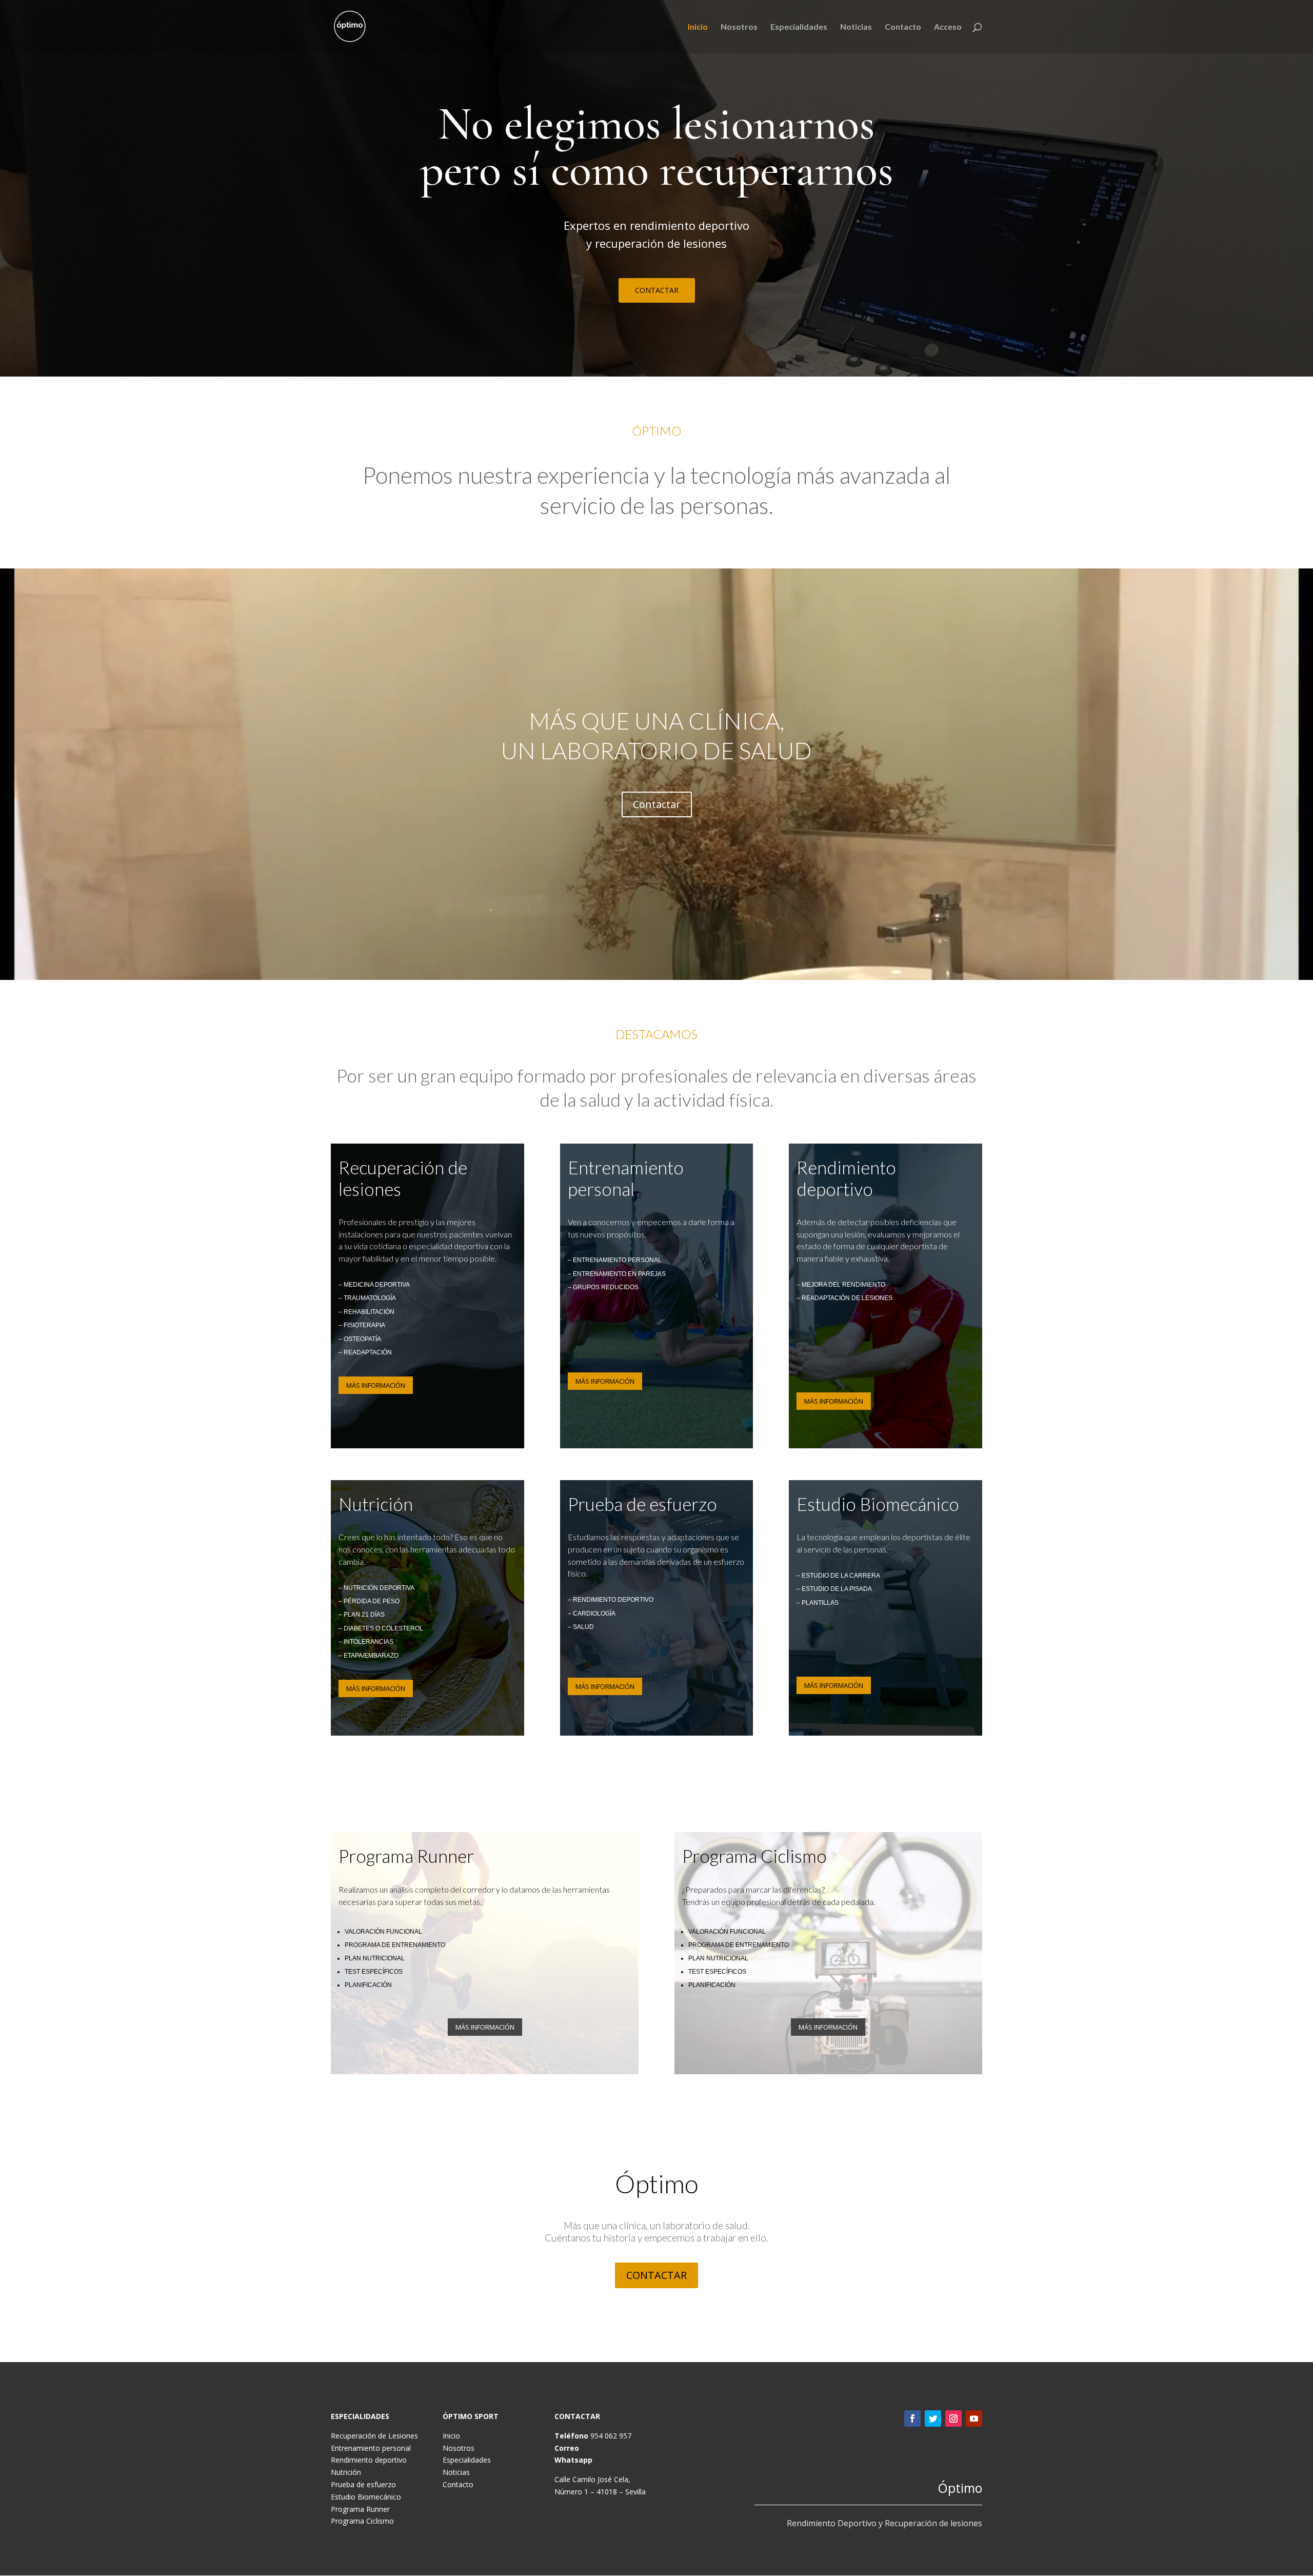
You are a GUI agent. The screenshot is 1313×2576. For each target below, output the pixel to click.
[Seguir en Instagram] (953, 2418)
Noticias (856, 27)
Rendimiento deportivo (369, 2460)
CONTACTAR (657, 290)
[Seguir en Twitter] (933, 2418)
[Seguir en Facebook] (912, 2418)
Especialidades (799, 27)
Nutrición (346, 2472)
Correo (567, 2448)
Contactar (657, 804)
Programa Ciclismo (362, 2521)
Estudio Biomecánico (366, 2497)
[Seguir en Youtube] (974, 2418)
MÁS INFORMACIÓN (376, 1385)
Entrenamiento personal (371, 2448)
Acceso (948, 27)
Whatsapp (573, 2460)
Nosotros (739, 27)
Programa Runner (360, 2509)
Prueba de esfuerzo (363, 2484)
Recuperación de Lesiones (374, 2436)
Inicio (698, 27)
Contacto (903, 27)
